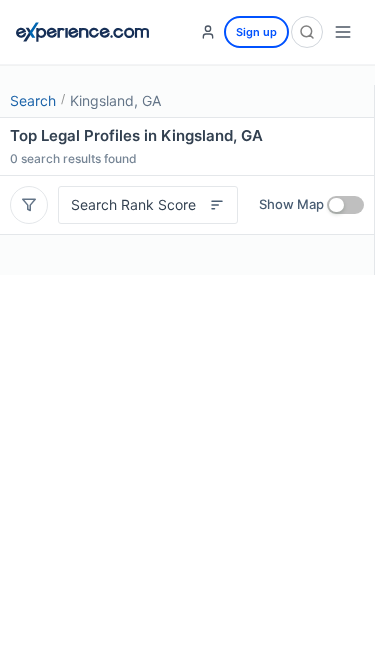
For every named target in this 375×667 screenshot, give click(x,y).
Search (33, 100)
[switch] (345, 205)
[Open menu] (343, 32)
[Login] (208, 32)
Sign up (256, 32)
